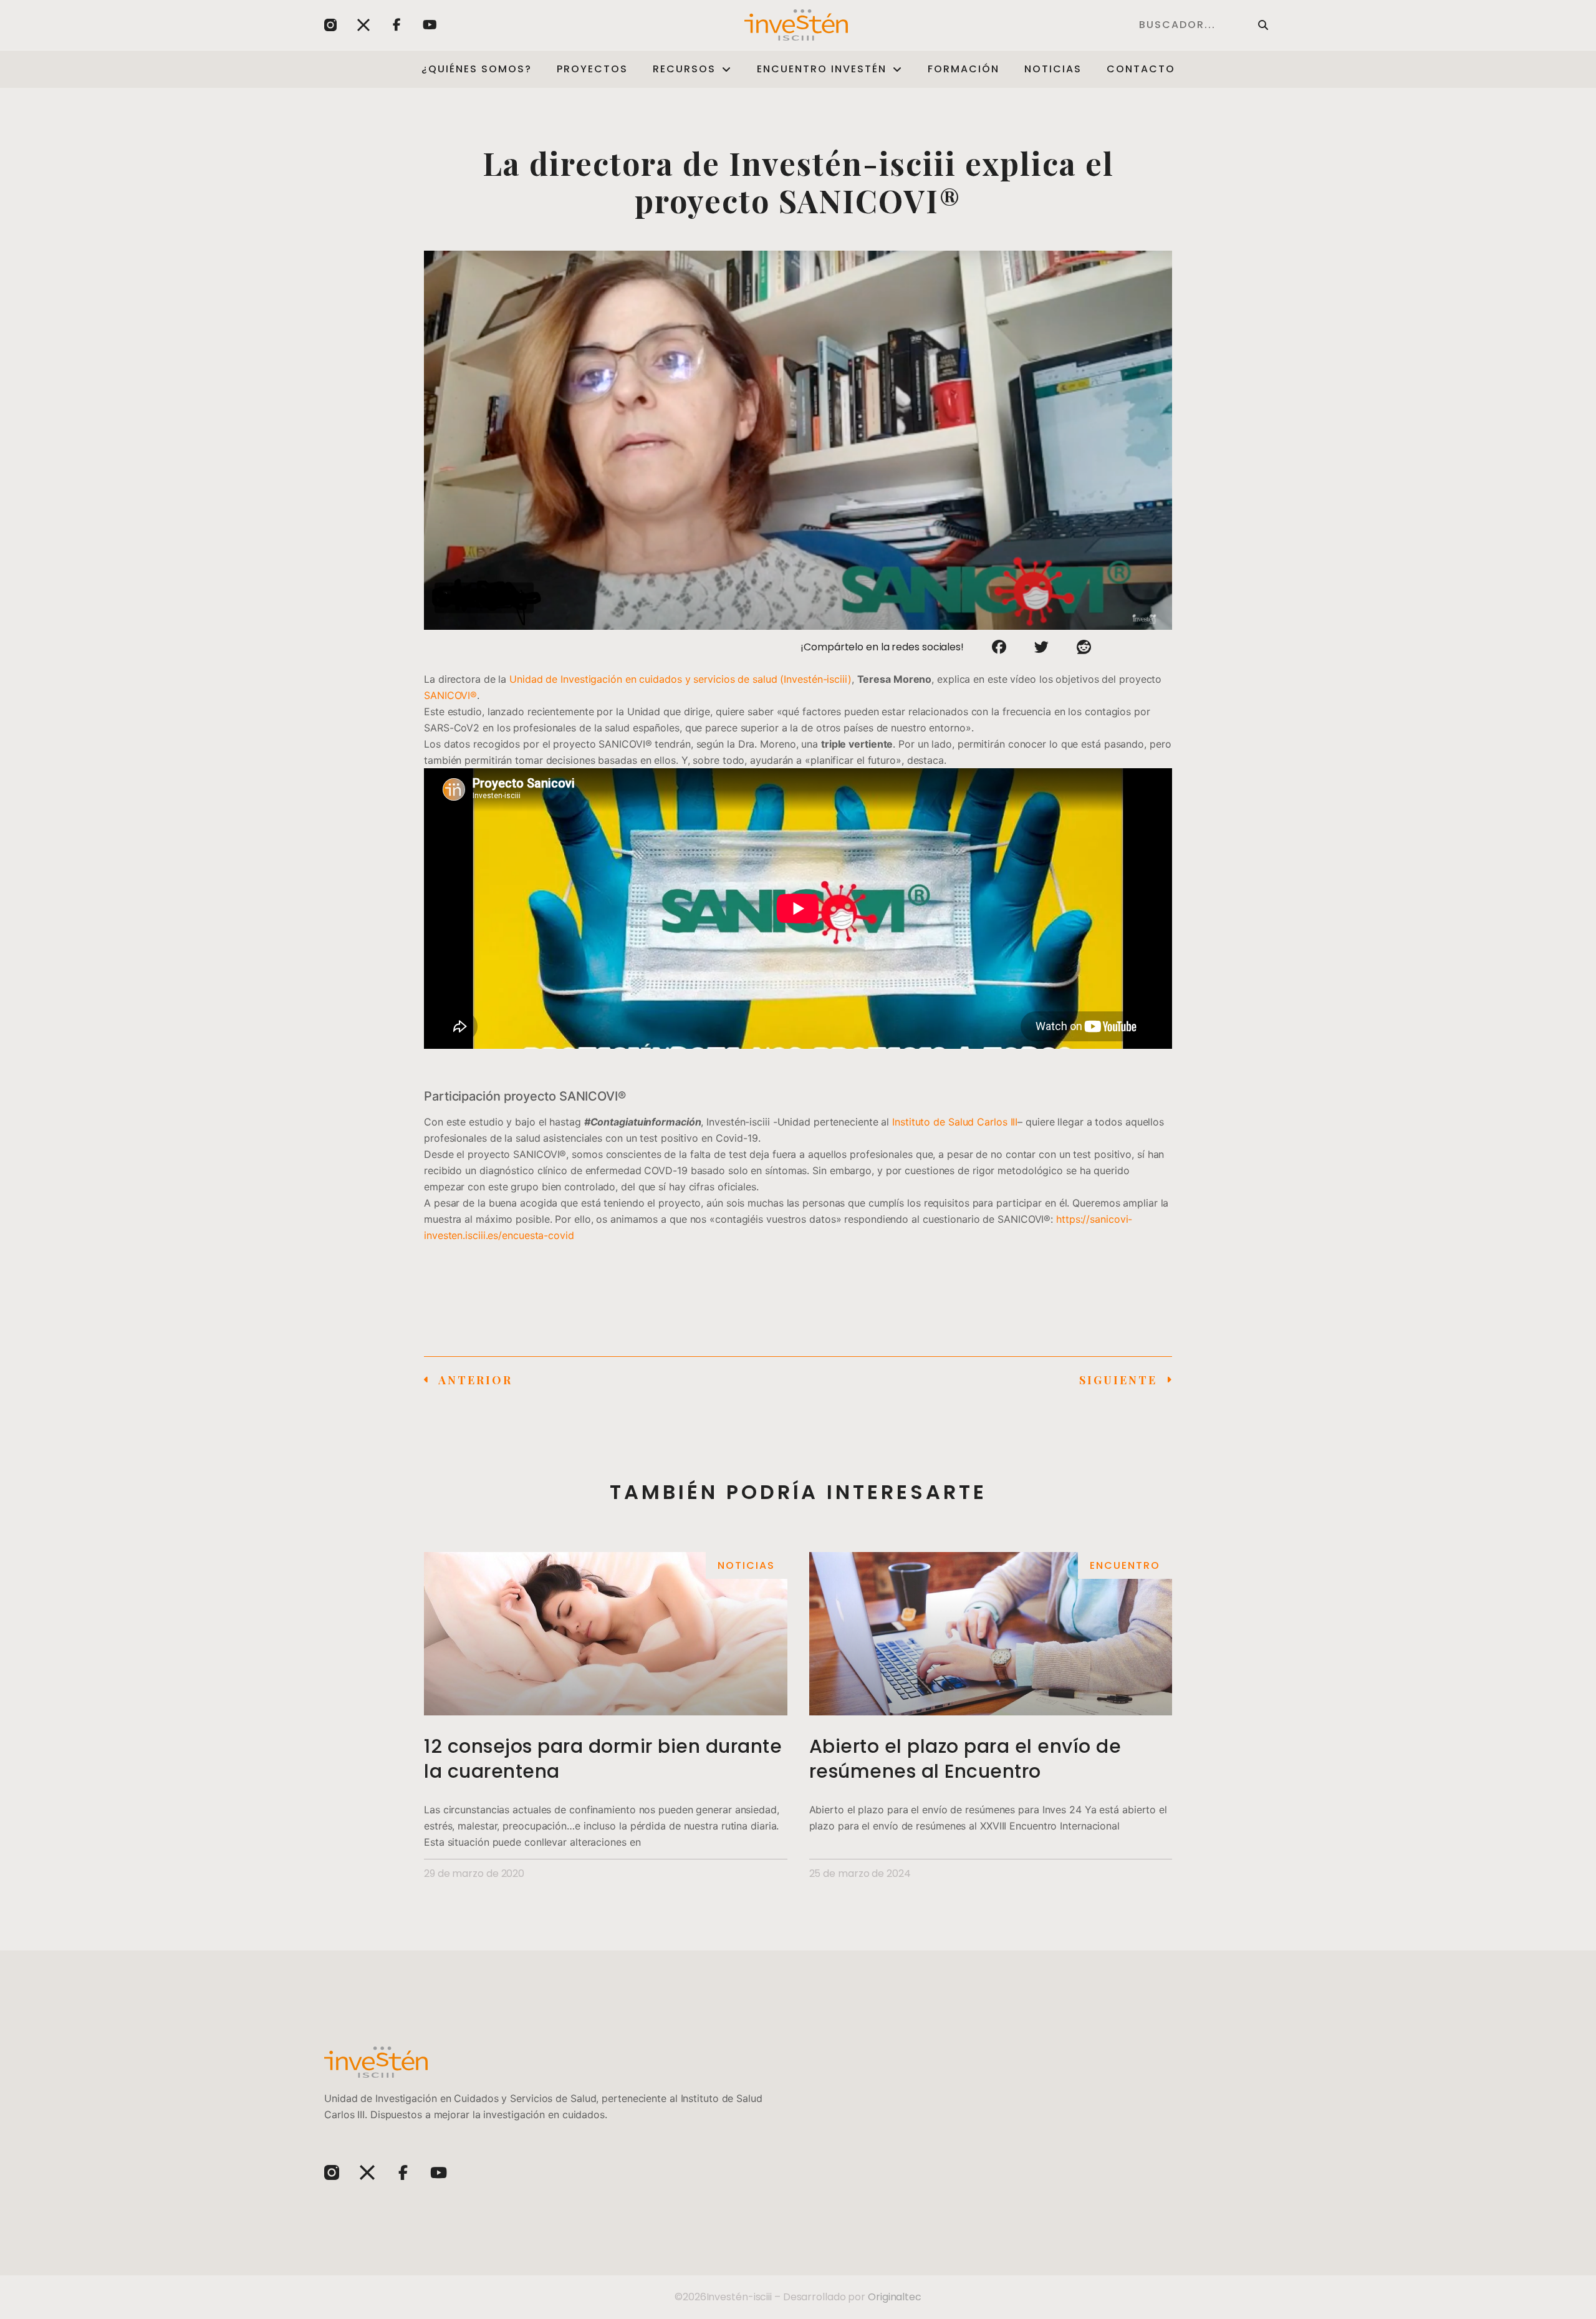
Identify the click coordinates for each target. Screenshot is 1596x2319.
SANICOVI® (450, 695)
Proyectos (592, 69)
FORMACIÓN (964, 69)
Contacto (1141, 69)
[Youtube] (430, 25)
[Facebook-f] (397, 25)
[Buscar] (1263, 25)
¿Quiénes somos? (477, 69)
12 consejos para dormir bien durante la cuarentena (603, 1759)
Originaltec (895, 2297)
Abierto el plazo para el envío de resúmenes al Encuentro (965, 1759)
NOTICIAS (1053, 69)
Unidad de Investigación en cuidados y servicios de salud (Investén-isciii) (680, 679)
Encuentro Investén (822, 69)
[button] (999, 647)
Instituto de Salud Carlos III (955, 1122)
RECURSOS (684, 69)
